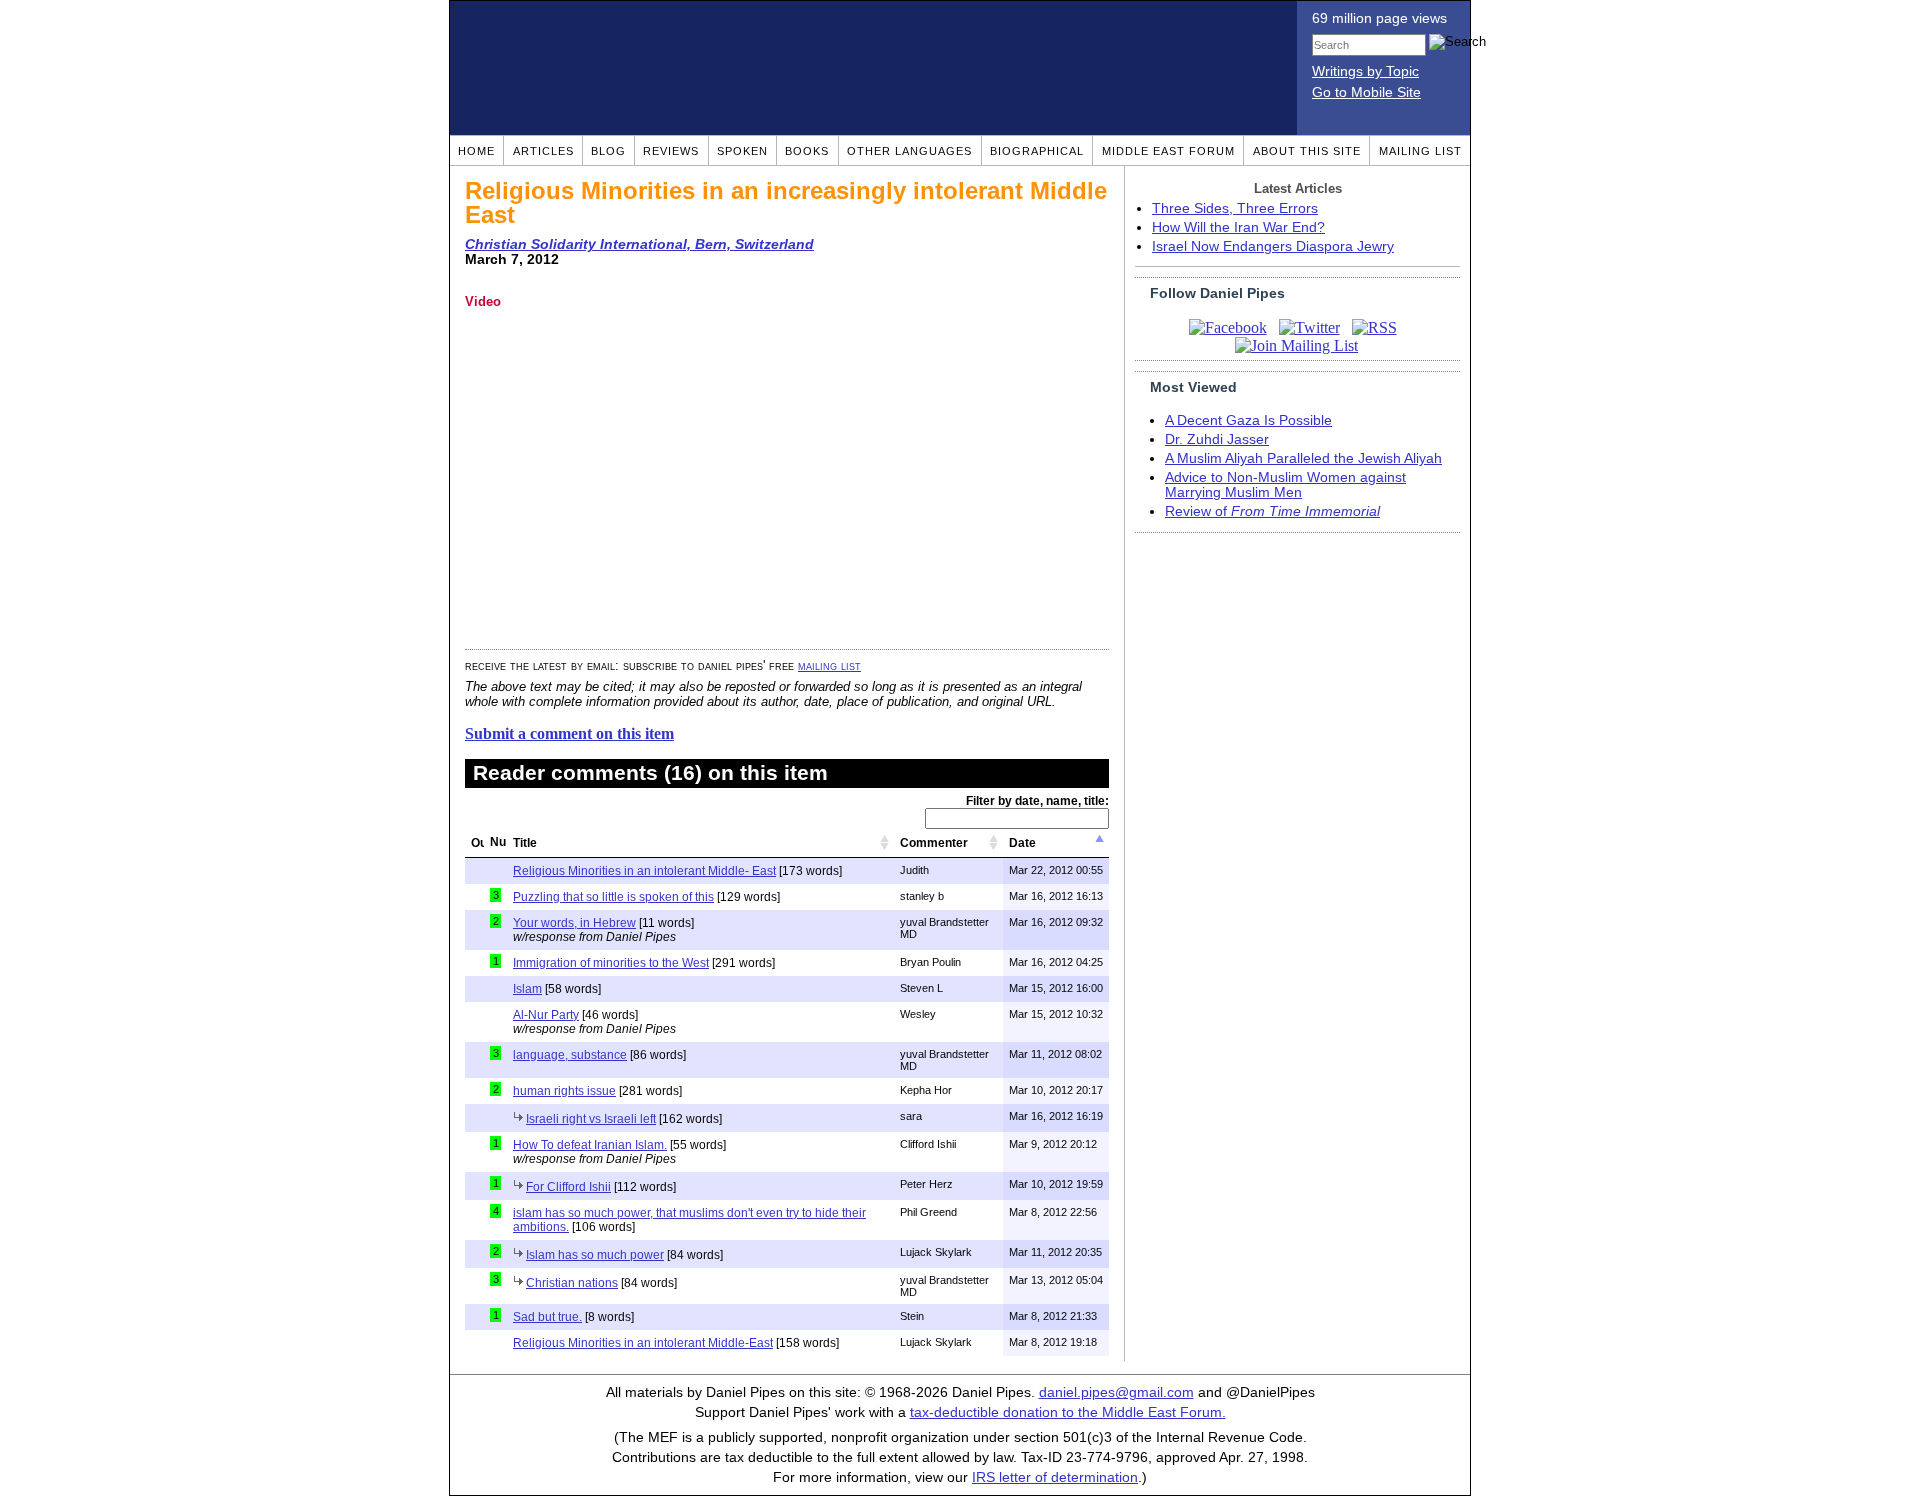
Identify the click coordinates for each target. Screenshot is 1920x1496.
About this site (1307, 151)
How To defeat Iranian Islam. (590, 1145)
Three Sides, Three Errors (1235, 208)
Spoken (742, 151)
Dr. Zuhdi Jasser (1217, 439)
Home (476, 151)
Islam (527, 989)
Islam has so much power (595, 1255)
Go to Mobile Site (1366, 92)
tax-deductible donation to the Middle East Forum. (1068, 1412)
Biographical (1037, 151)
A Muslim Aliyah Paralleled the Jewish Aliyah (1303, 458)
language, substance (570, 1055)
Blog (608, 151)
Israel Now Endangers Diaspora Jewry (1273, 246)
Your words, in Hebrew (574, 923)
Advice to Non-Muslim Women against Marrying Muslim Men (1285, 485)
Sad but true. (547, 1317)
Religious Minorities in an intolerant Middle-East (643, 1343)
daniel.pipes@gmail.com (1116, 1392)
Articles (543, 151)
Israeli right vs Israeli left (591, 1119)
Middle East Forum (1168, 151)
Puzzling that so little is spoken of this (613, 897)
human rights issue (564, 1091)
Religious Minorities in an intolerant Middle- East (644, 871)
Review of (1272, 511)
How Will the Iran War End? (1238, 227)
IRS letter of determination (1055, 1477)
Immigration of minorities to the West (611, 963)
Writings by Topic (1365, 71)
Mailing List (1420, 151)
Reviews (671, 151)
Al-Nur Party (546, 1015)
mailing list (829, 665)
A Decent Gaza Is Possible (1248, 420)
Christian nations (572, 1283)
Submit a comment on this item (569, 733)
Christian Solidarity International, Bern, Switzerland (639, 244)
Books (807, 151)
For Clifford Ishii (568, 1187)
